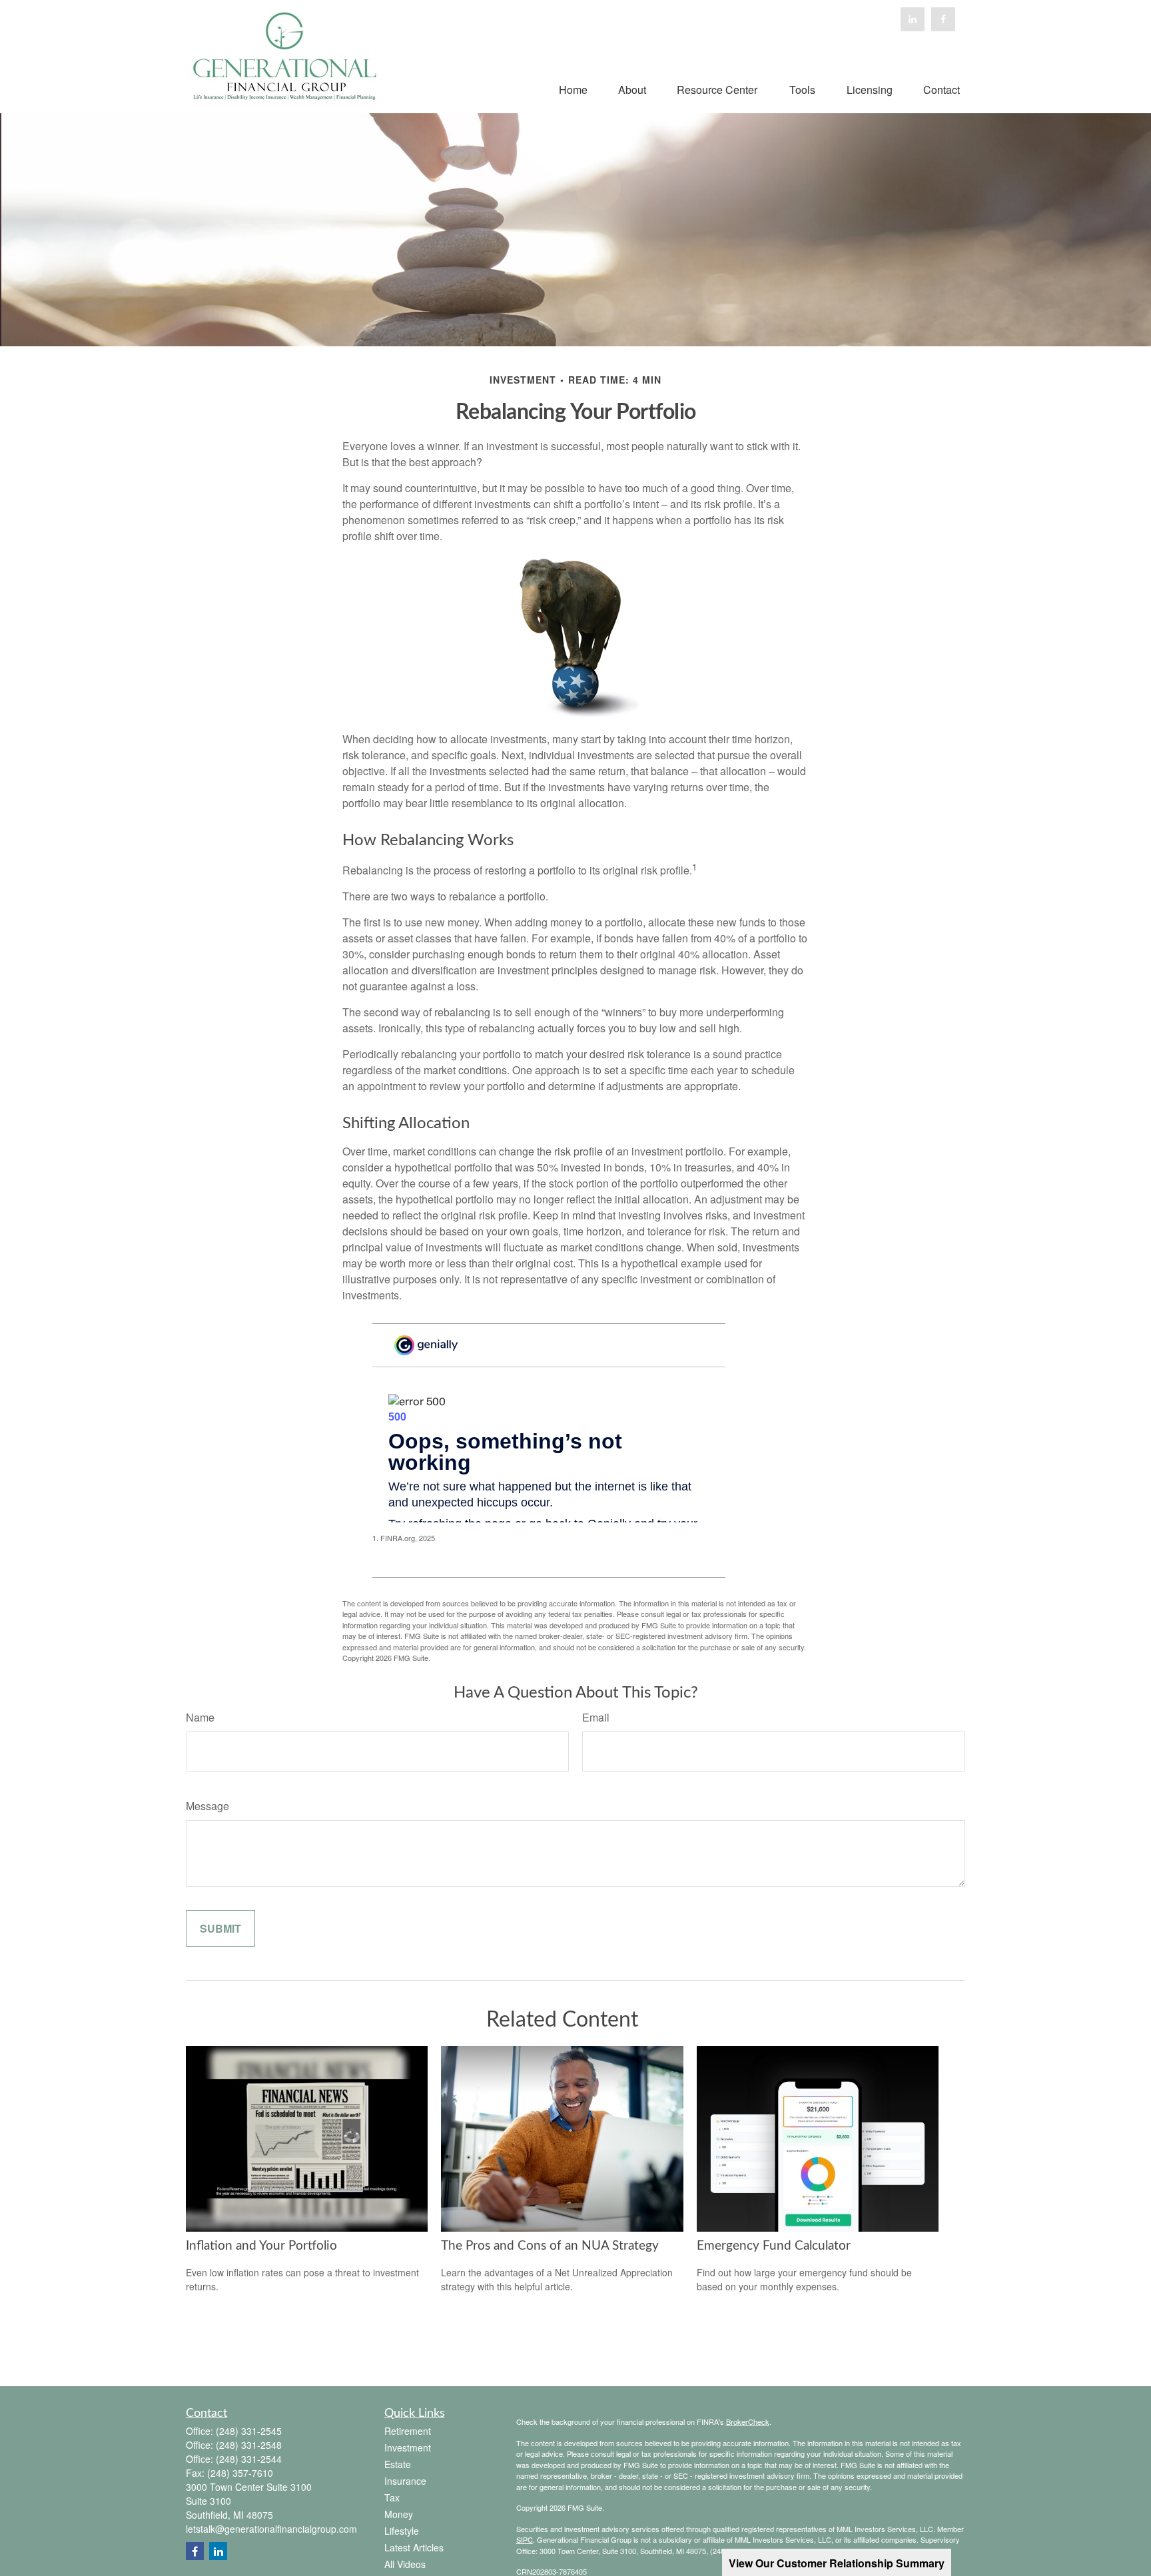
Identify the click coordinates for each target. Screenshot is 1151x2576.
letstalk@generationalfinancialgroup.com (271, 2529)
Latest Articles (414, 2547)
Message (207, 1806)
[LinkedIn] (913, 19)
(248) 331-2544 (249, 2459)
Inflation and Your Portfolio (261, 2246)
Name (200, 1717)
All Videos (405, 2564)
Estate (398, 2464)
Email (596, 1717)
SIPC (525, 2539)
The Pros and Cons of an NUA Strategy (550, 2246)
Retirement (408, 2431)
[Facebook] (943, 19)
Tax (392, 2497)
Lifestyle (402, 2531)
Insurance (405, 2481)
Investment (408, 2447)
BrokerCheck (748, 2421)
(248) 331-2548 (249, 2445)
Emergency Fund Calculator (774, 2246)
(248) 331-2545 (249, 2431)
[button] (573, 88)
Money (399, 2514)
